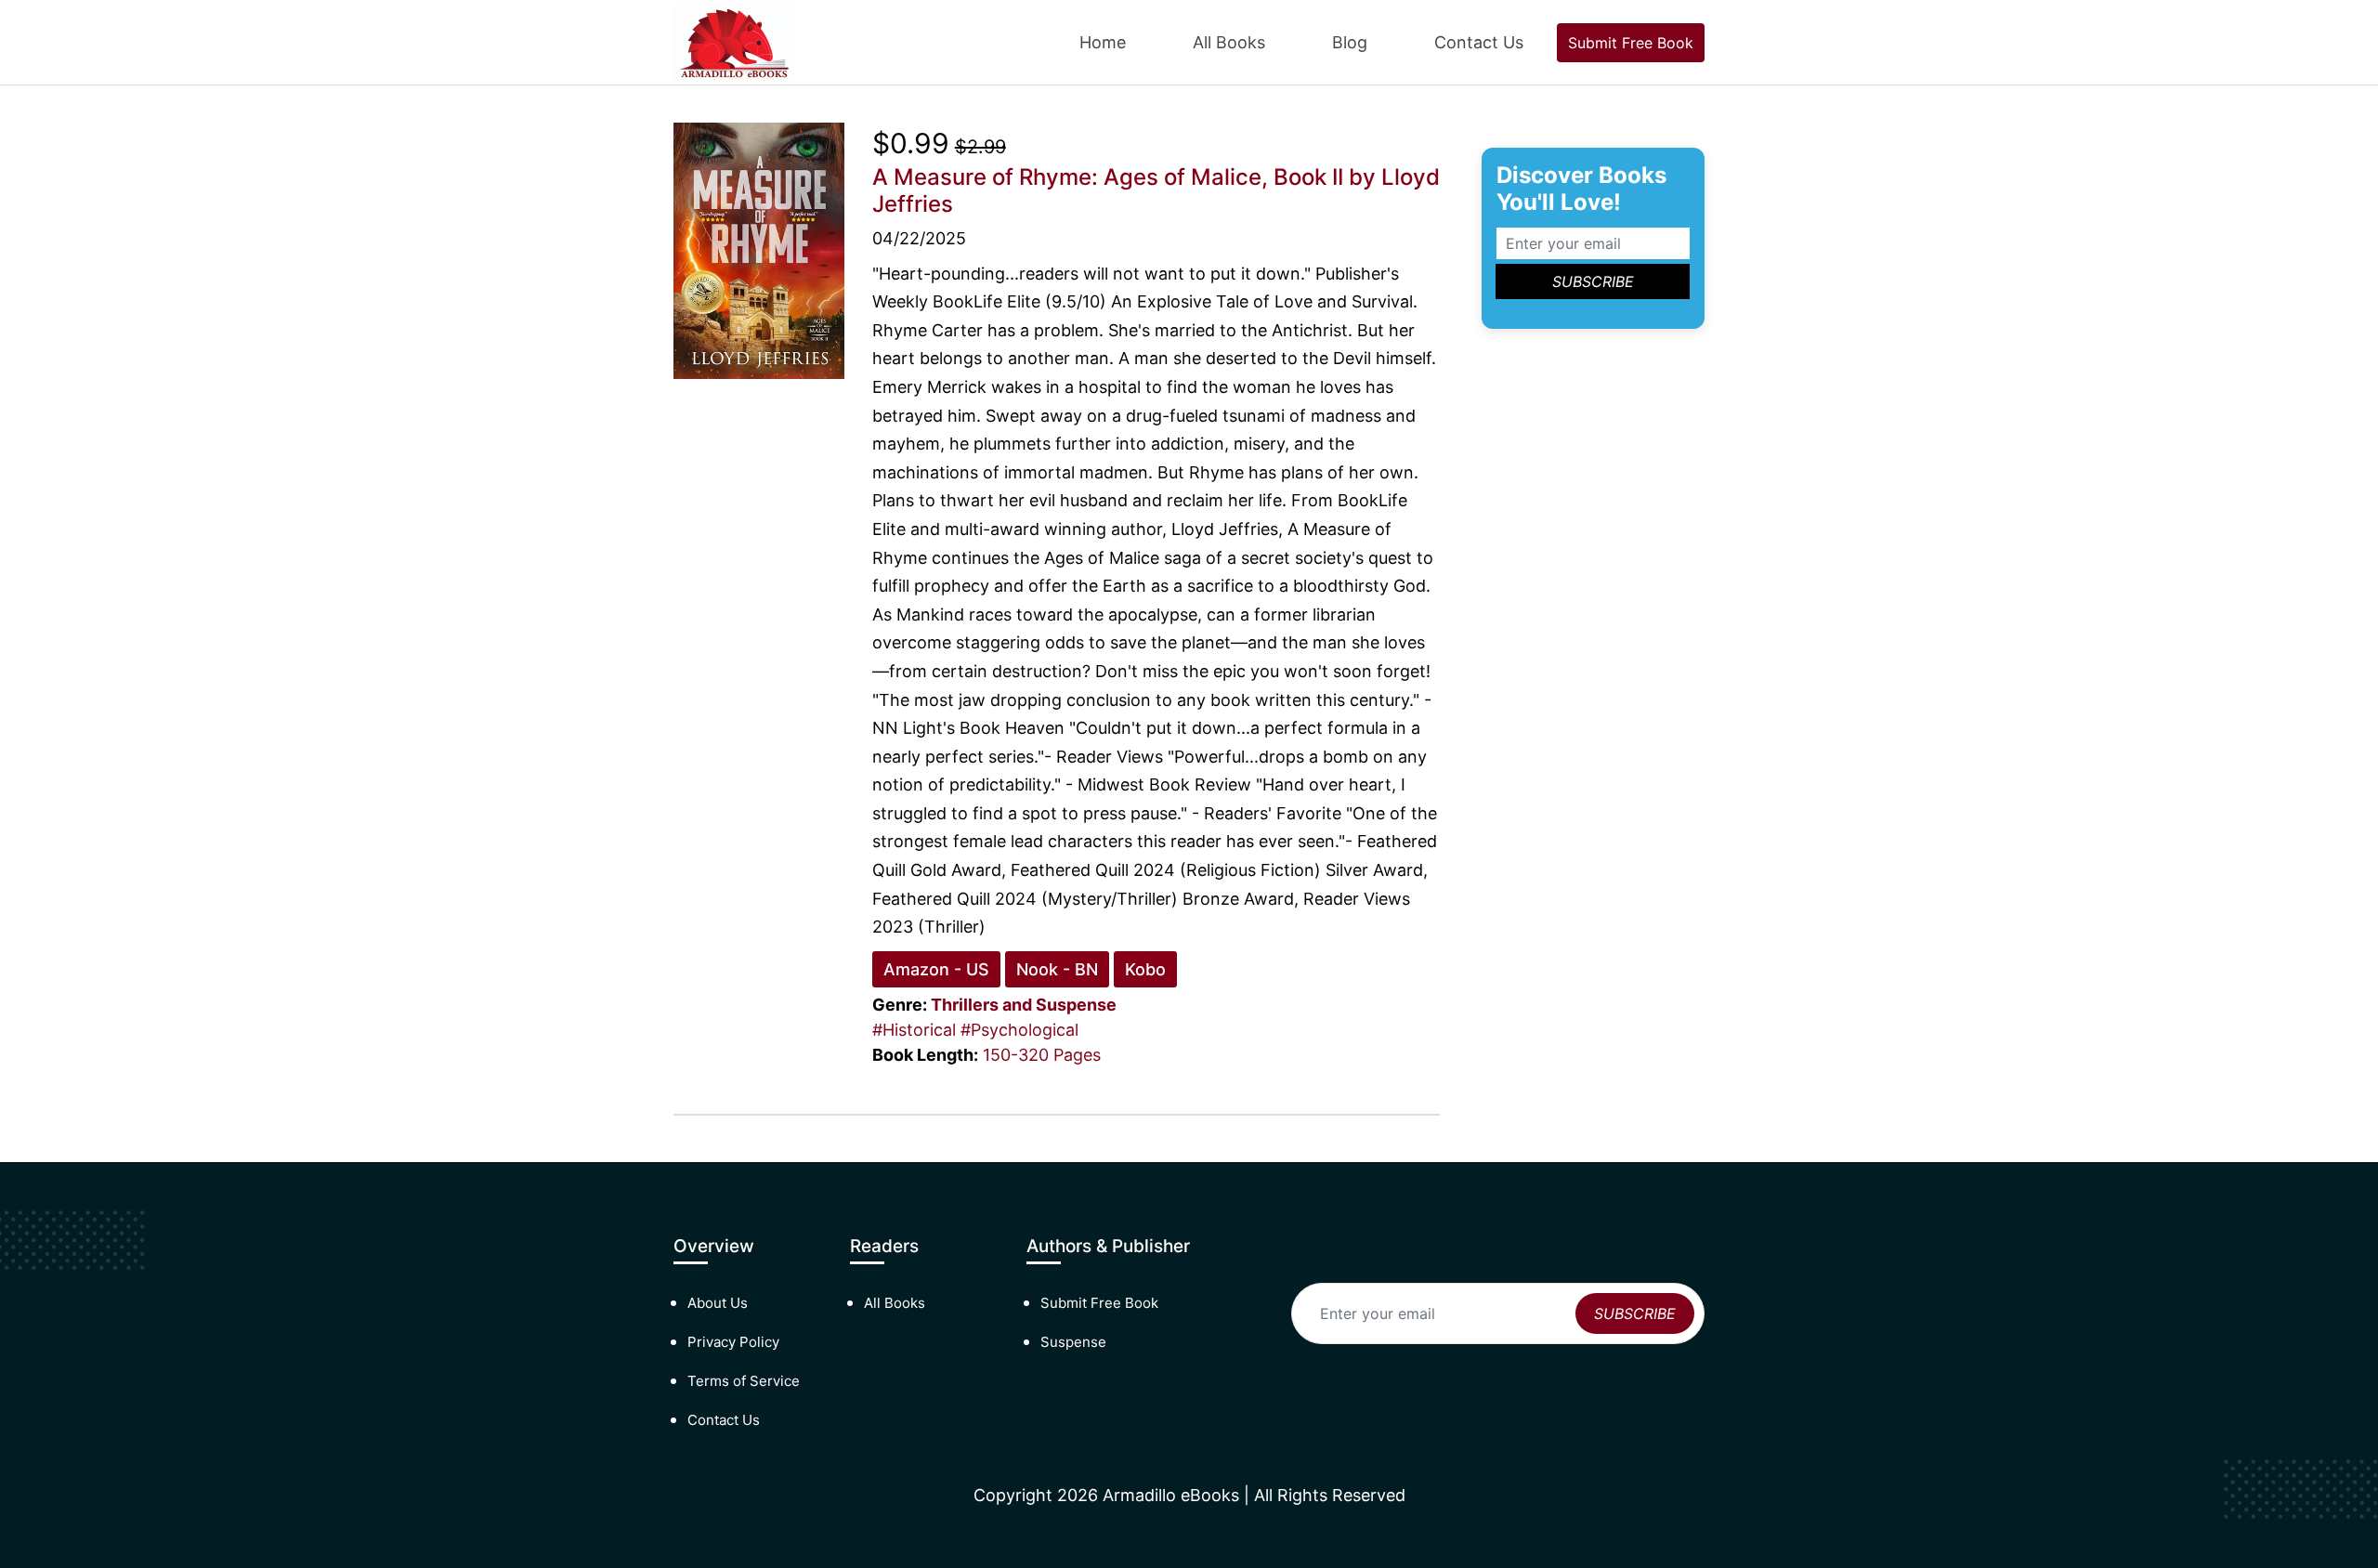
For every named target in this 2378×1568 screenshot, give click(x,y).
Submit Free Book (1631, 43)
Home (1103, 42)
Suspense (1073, 1342)
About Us (718, 1303)
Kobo (1145, 969)
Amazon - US (936, 969)
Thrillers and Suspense (1024, 1005)
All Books (1229, 42)
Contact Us (1479, 42)
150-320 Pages (1042, 1055)
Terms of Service (744, 1381)
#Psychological (1019, 1030)
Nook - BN (1057, 969)
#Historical (914, 1030)
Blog (1350, 42)
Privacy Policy (733, 1342)
